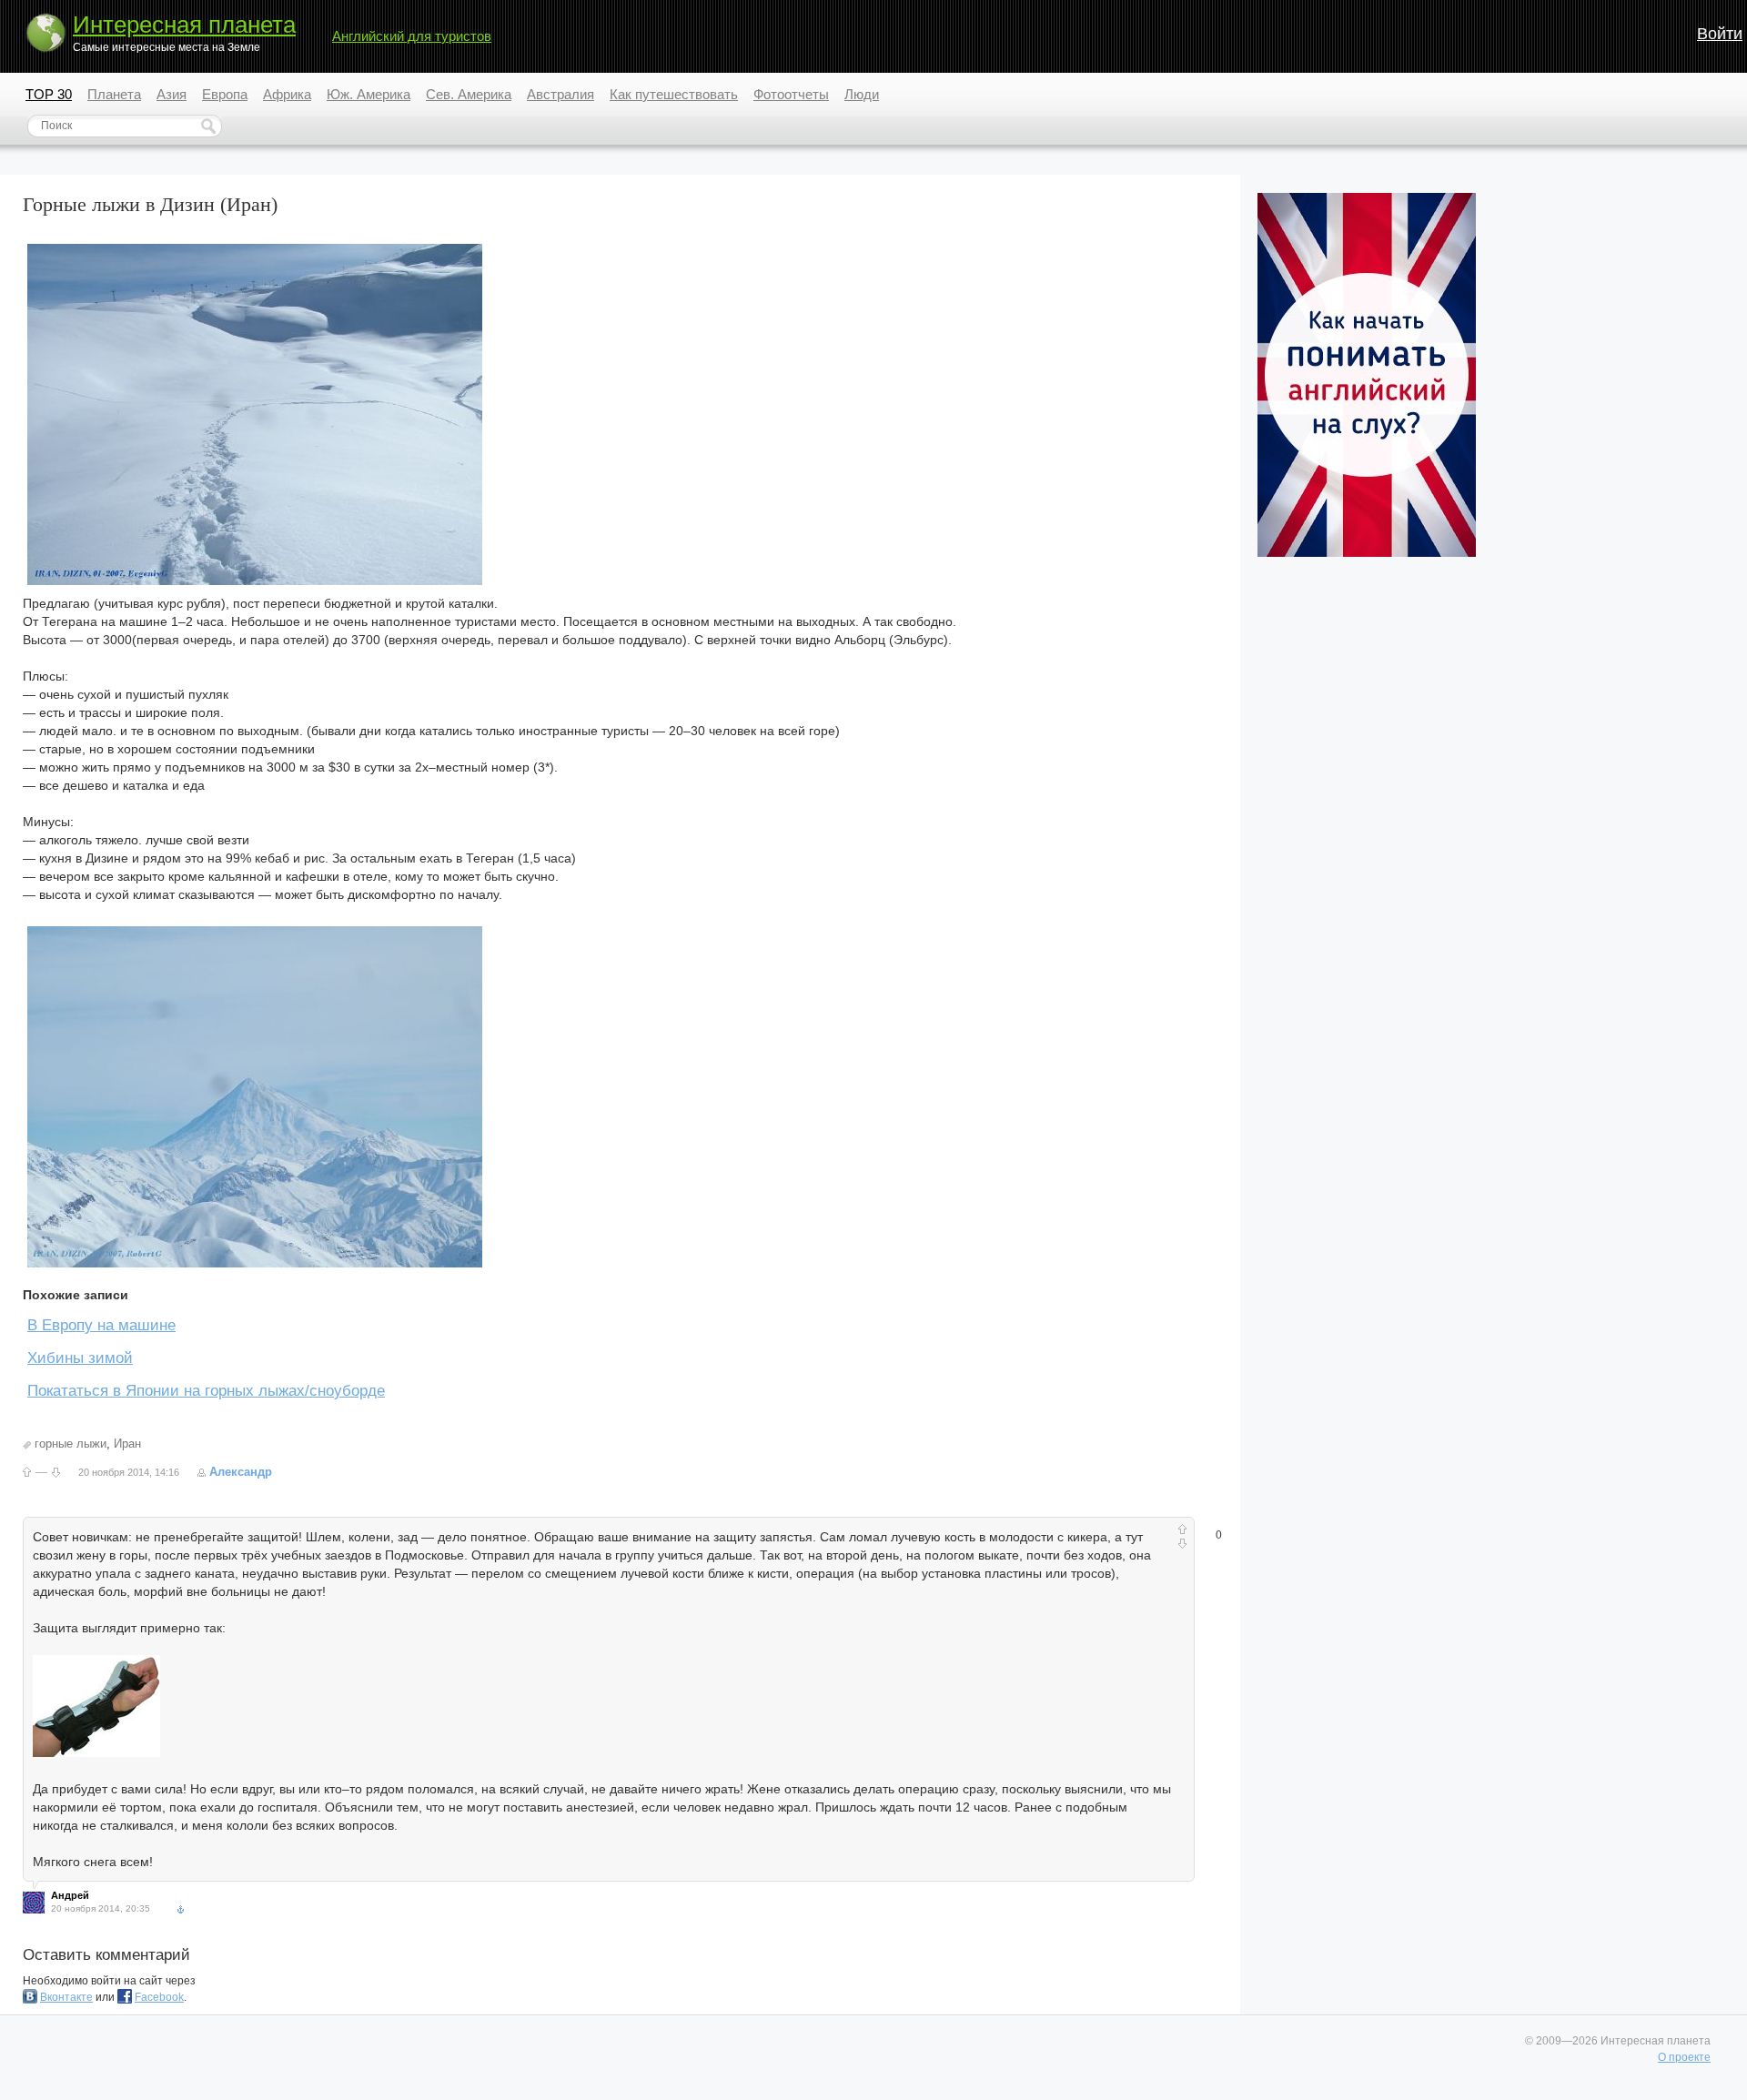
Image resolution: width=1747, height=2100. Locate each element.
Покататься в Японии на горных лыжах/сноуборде (206, 1391)
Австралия (560, 94)
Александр (241, 1472)
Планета (114, 94)
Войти (1720, 34)
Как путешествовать (674, 94)
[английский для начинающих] (1367, 553)
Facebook (159, 1997)
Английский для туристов (412, 36)
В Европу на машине (101, 1325)
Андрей (70, 1895)
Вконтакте (66, 1997)
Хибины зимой (80, 1358)
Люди (862, 94)
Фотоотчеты (791, 94)
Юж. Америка (369, 94)
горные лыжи (71, 1444)
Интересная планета (184, 25)
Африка (287, 94)
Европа (225, 94)
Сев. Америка (469, 94)
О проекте (1684, 2057)
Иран (127, 1444)
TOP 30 (49, 94)
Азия (172, 94)
